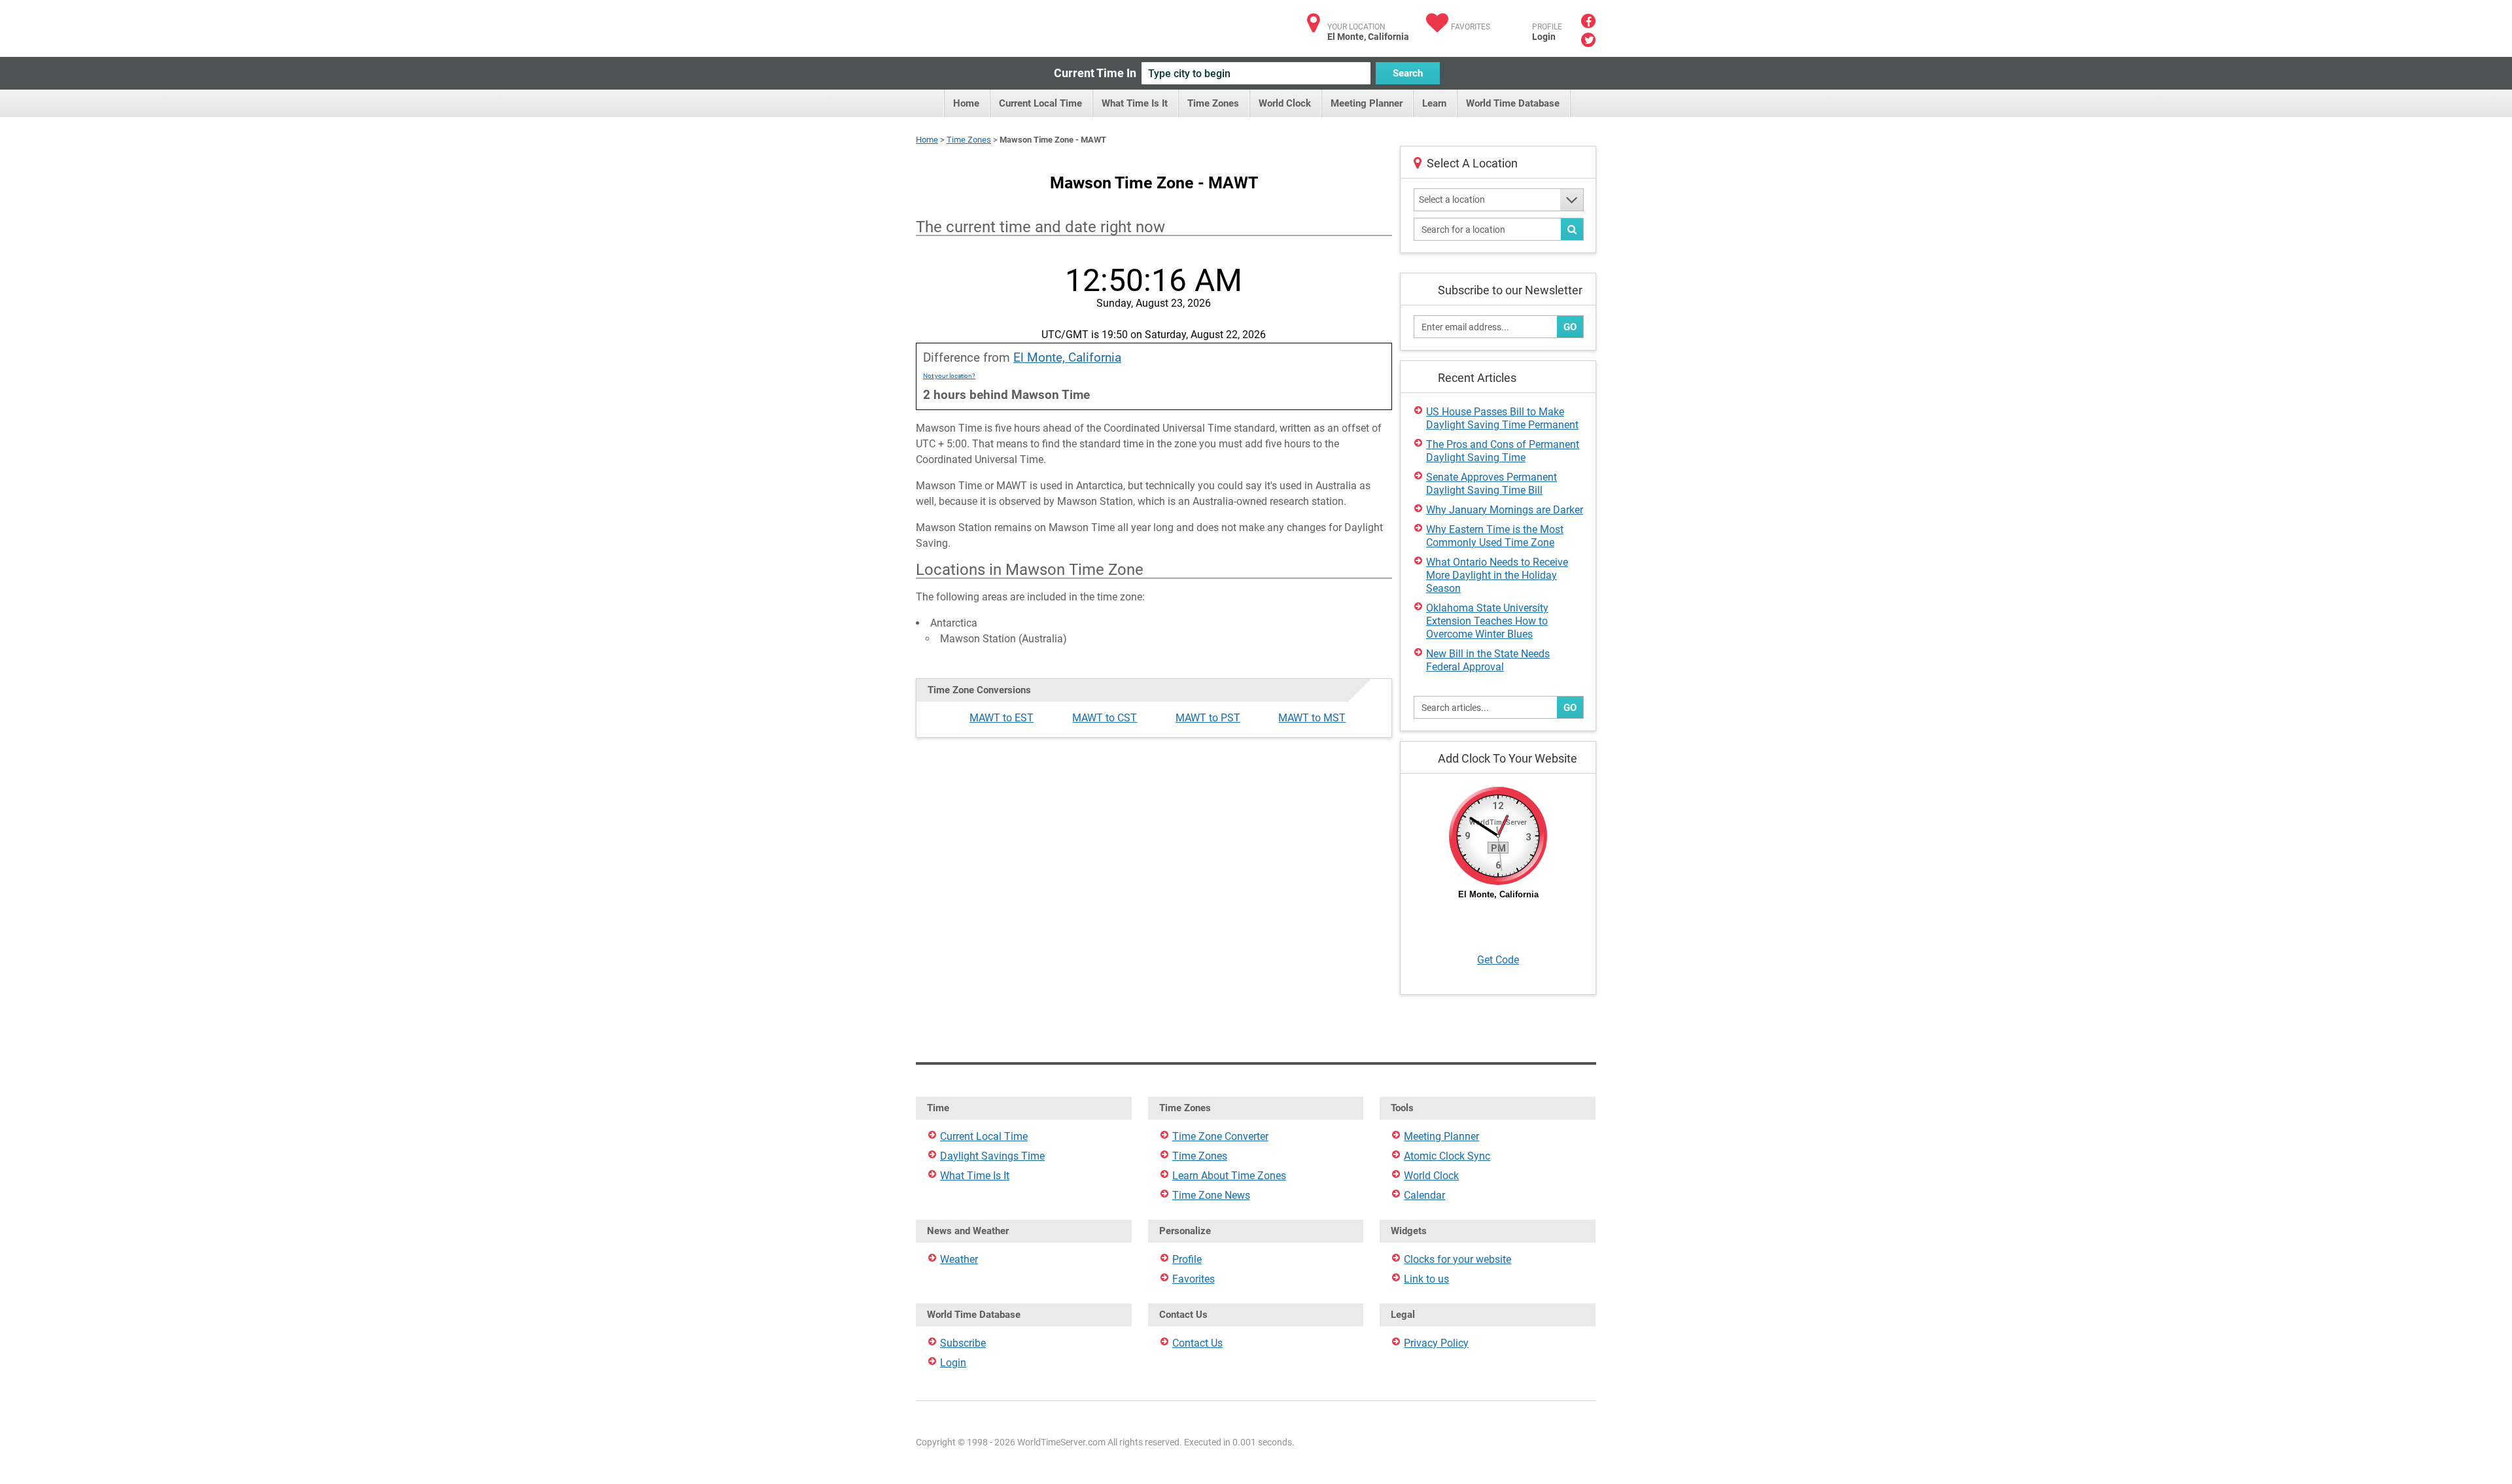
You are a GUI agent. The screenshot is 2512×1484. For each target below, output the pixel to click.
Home (966, 103)
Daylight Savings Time (992, 1156)
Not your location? (949, 376)
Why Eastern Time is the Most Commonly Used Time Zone (1495, 536)
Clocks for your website (1457, 1259)
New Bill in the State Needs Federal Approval (1488, 660)
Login (1544, 37)
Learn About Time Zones (1229, 1176)
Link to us (1426, 1279)
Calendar (1424, 1195)
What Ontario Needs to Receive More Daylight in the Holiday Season (1497, 575)
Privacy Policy (1436, 1343)
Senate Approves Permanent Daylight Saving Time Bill (1491, 484)
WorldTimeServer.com (1003, 25)
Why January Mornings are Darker (1505, 510)
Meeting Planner (1367, 103)
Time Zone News (1211, 1195)
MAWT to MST (1312, 718)
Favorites (1471, 27)
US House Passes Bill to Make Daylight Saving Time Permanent (1502, 418)
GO (1570, 327)
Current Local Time (1040, 103)
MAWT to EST (1002, 718)
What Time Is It (1135, 103)
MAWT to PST (1208, 718)
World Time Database (1513, 103)
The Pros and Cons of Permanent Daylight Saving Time (1503, 451)
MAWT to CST (1105, 718)
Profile (1187, 1259)
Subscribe (963, 1343)
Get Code (1498, 960)
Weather (959, 1259)
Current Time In (1095, 73)
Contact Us (1197, 1343)
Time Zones (1213, 103)
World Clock (1285, 103)
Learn (1434, 103)
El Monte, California (1067, 357)
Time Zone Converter (1220, 1136)
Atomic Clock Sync (1447, 1156)
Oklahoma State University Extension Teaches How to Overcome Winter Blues (1487, 621)
